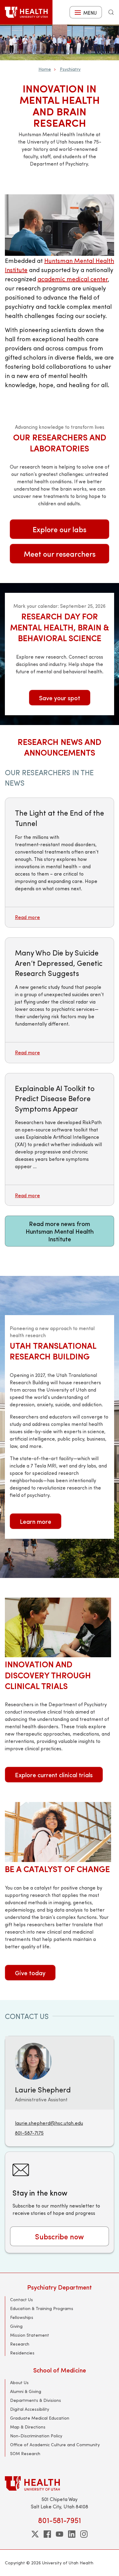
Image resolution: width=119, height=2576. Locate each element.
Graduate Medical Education (40, 2418)
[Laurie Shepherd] (33, 2060)
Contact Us (22, 2299)
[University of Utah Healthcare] (60, 2483)
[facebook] (47, 2534)
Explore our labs (60, 529)
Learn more (36, 1521)
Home (45, 69)
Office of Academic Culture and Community (55, 2445)
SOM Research (25, 2453)
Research (20, 2344)
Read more (27, 917)
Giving (16, 2326)
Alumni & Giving (26, 2391)
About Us (19, 2382)
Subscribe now (60, 2236)
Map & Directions (28, 2427)
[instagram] (84, 2534)
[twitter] (35, 2534)
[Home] (26, 12)
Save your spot (60, 698)
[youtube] (60, 2534)
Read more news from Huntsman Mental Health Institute (60, 1231)
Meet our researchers (60, 554)
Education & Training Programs (42, 2308)
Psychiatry (70, 69)
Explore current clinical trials (54, 1775)
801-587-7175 (29, 2133)
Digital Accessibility (30, 2409)
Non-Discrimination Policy (36, 2436)
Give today (30, 1973)
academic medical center (73, 279)
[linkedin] (72, 2534)
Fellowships (22, 2317)
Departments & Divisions (36, 2400)
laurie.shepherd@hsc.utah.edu (49, 2123)
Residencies (22, 2353)
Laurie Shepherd (43, 2089)
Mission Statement (30, 2335)
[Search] (111, 12)
